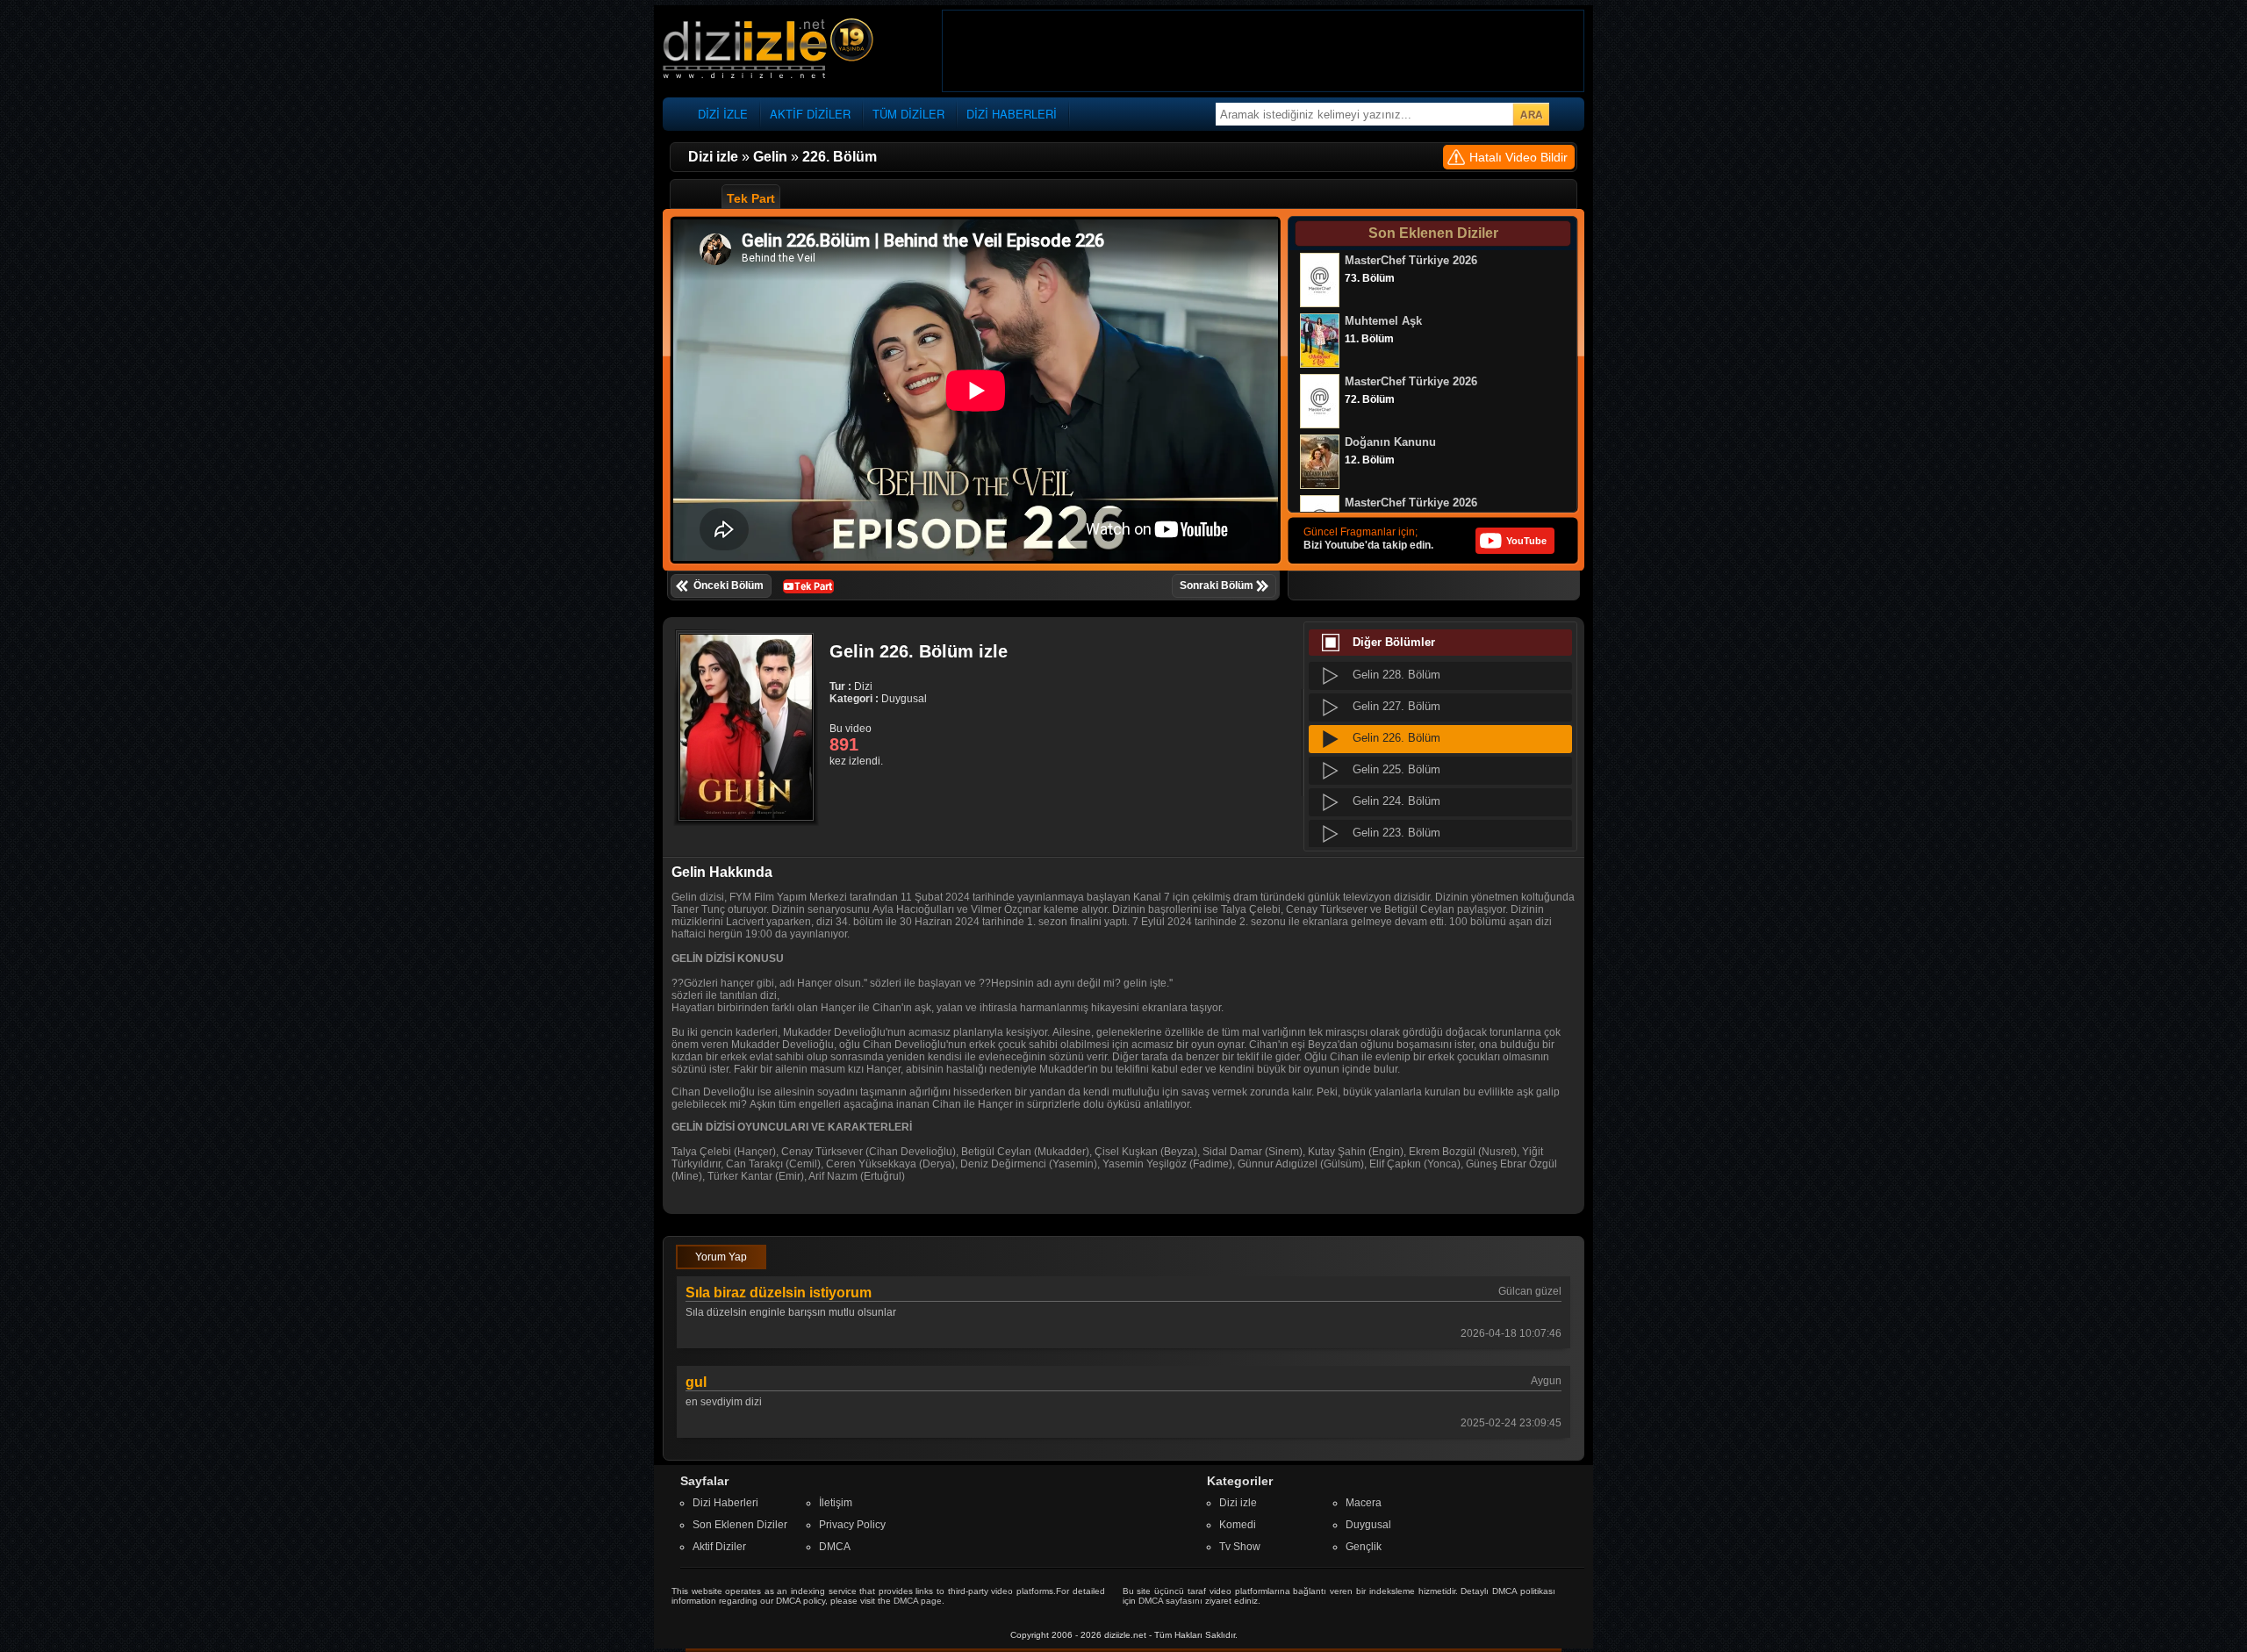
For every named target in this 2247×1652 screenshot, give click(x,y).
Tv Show (1240, 1547)
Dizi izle (1238, 1503)
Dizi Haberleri (725, 1503)
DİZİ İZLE (723, 114)
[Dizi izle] (768, 50)
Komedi (1238, 1525)
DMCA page (918, 1601)
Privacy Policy (852, 1525)
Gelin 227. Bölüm (1396, 706)
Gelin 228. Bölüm (1396, 675)
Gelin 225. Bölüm (1396, 769)
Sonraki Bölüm (1217, 585)
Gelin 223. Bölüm (1396, 833)
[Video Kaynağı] (808, 585)
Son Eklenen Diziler (740, 1525)
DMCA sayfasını (1170, 1601)
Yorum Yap (721, 1257)
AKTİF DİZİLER (810, 114)
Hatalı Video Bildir (1518, 157)
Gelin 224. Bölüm (1396, 801)
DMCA (835, 1547)
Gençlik (1364, 1547)
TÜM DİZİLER (908, 114)
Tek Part (751, 198)
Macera (1364, 1503)
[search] (1531, 114)
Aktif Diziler (719, 1547)
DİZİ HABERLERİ (1012, 114)
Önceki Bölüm (729, 585)
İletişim (836, 1503)
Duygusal (1368, 1525)
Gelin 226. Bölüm (1396, 738)
